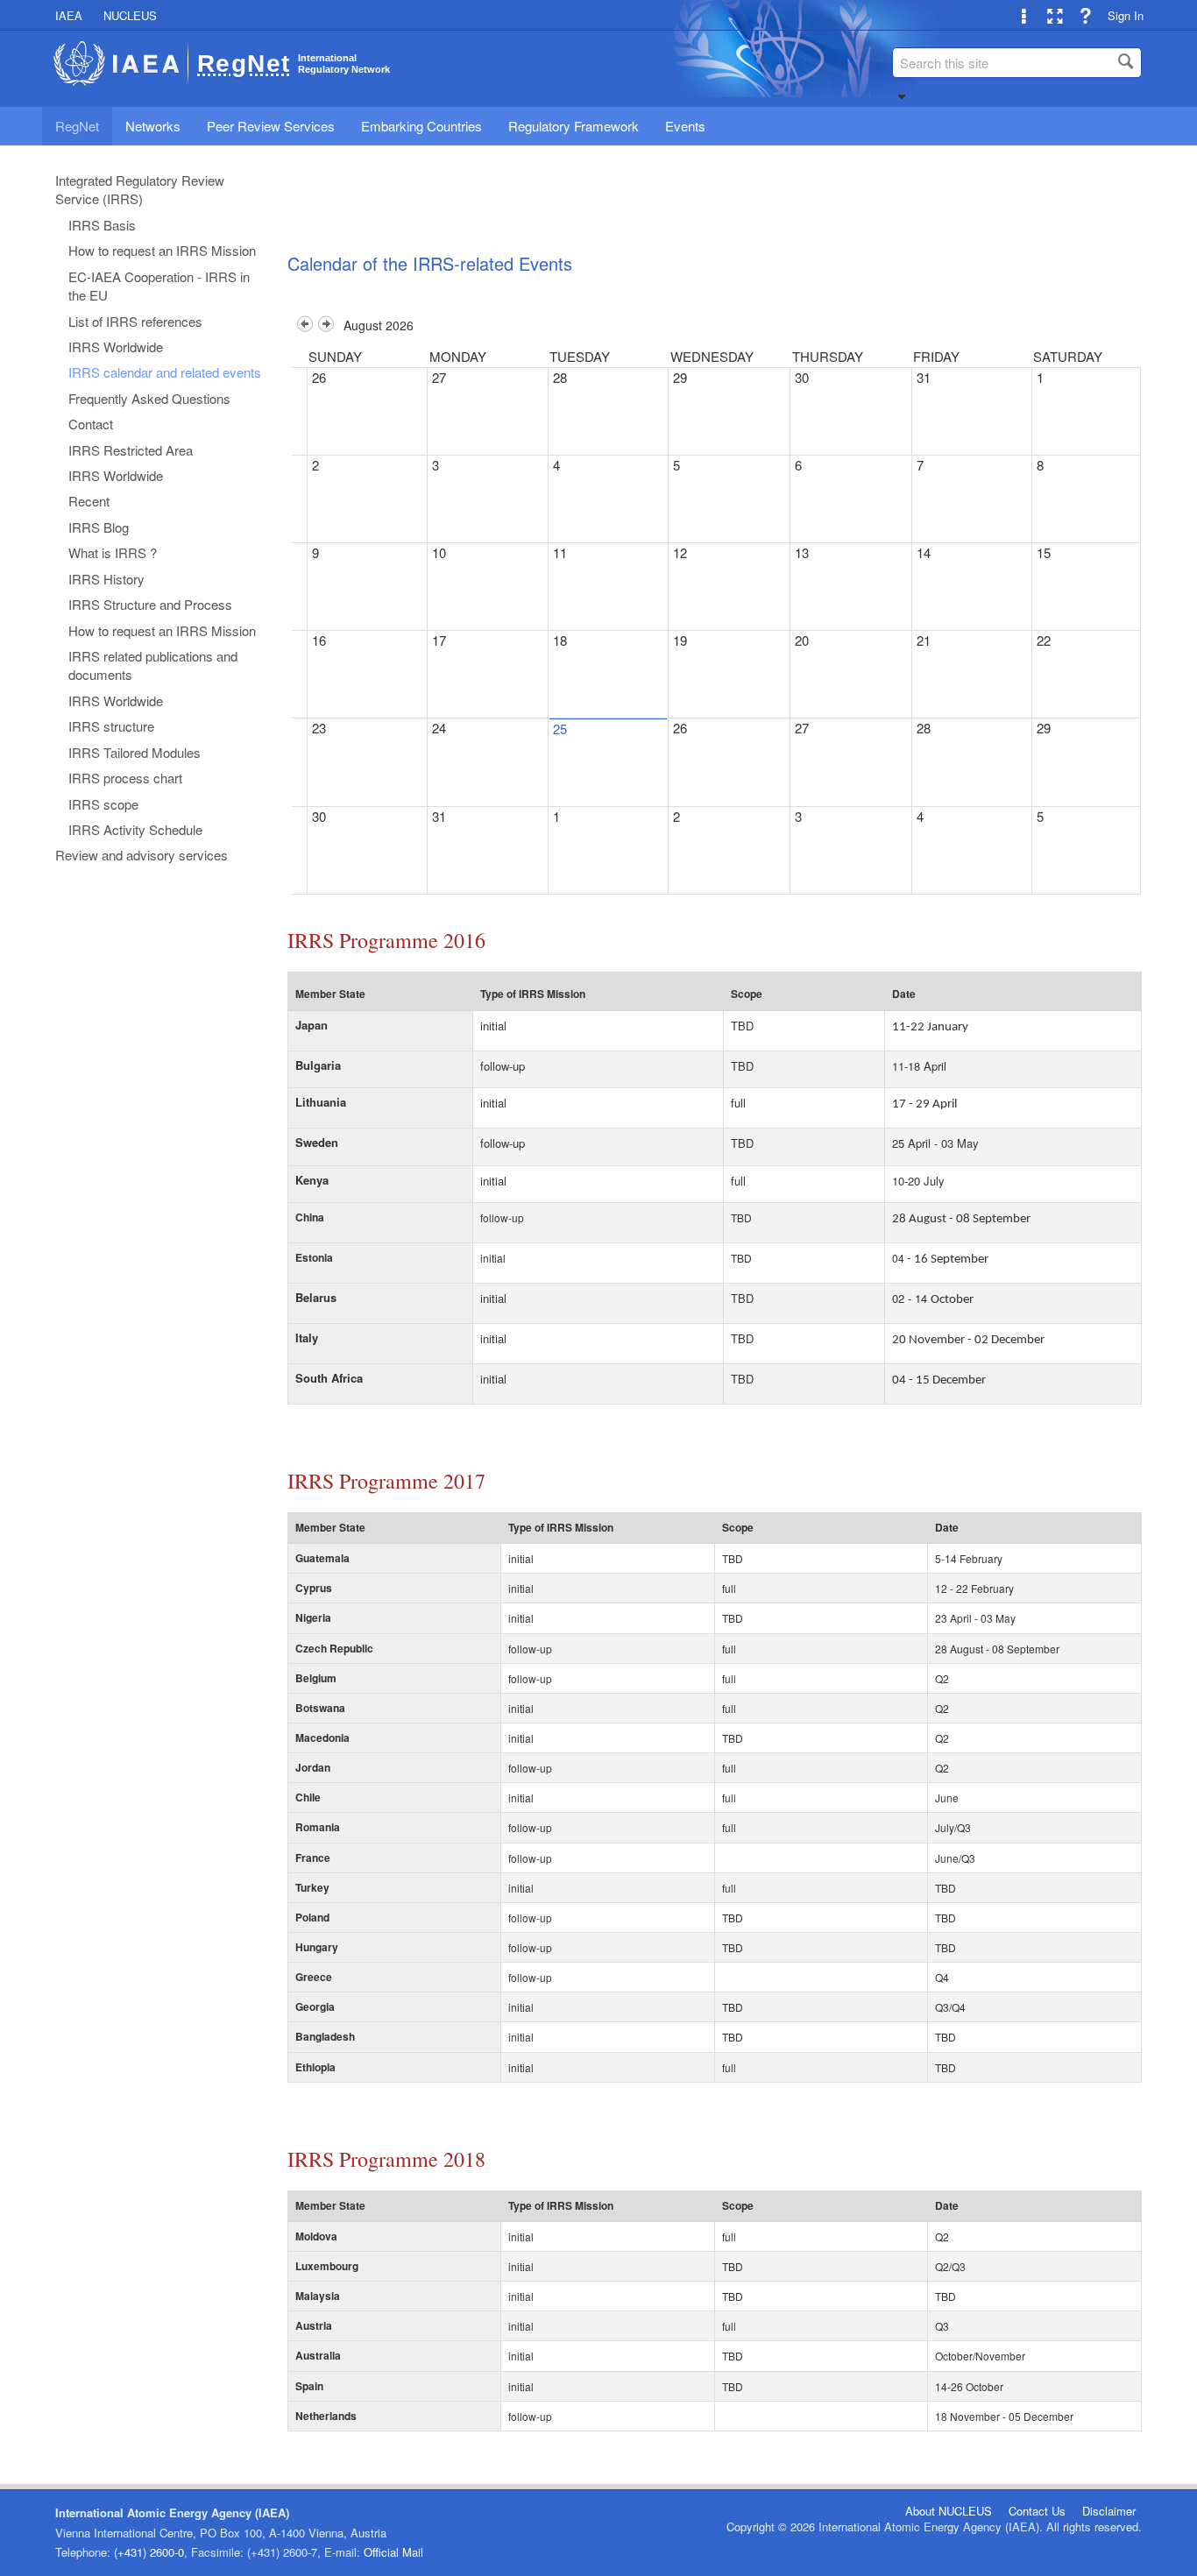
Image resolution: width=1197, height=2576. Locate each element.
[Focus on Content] (1055, 15)
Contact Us (1037, 2511)
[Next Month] (326, 326)
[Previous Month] (305, 326)
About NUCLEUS (949, 2511)
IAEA (69, 15)
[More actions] (1024, 15)
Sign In (1126, 15)
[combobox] (1017, 63)
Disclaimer (1109, 2511)
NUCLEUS (130, 15)
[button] (902, 96)
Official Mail (393, 2552)
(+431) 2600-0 (149, 2552)
